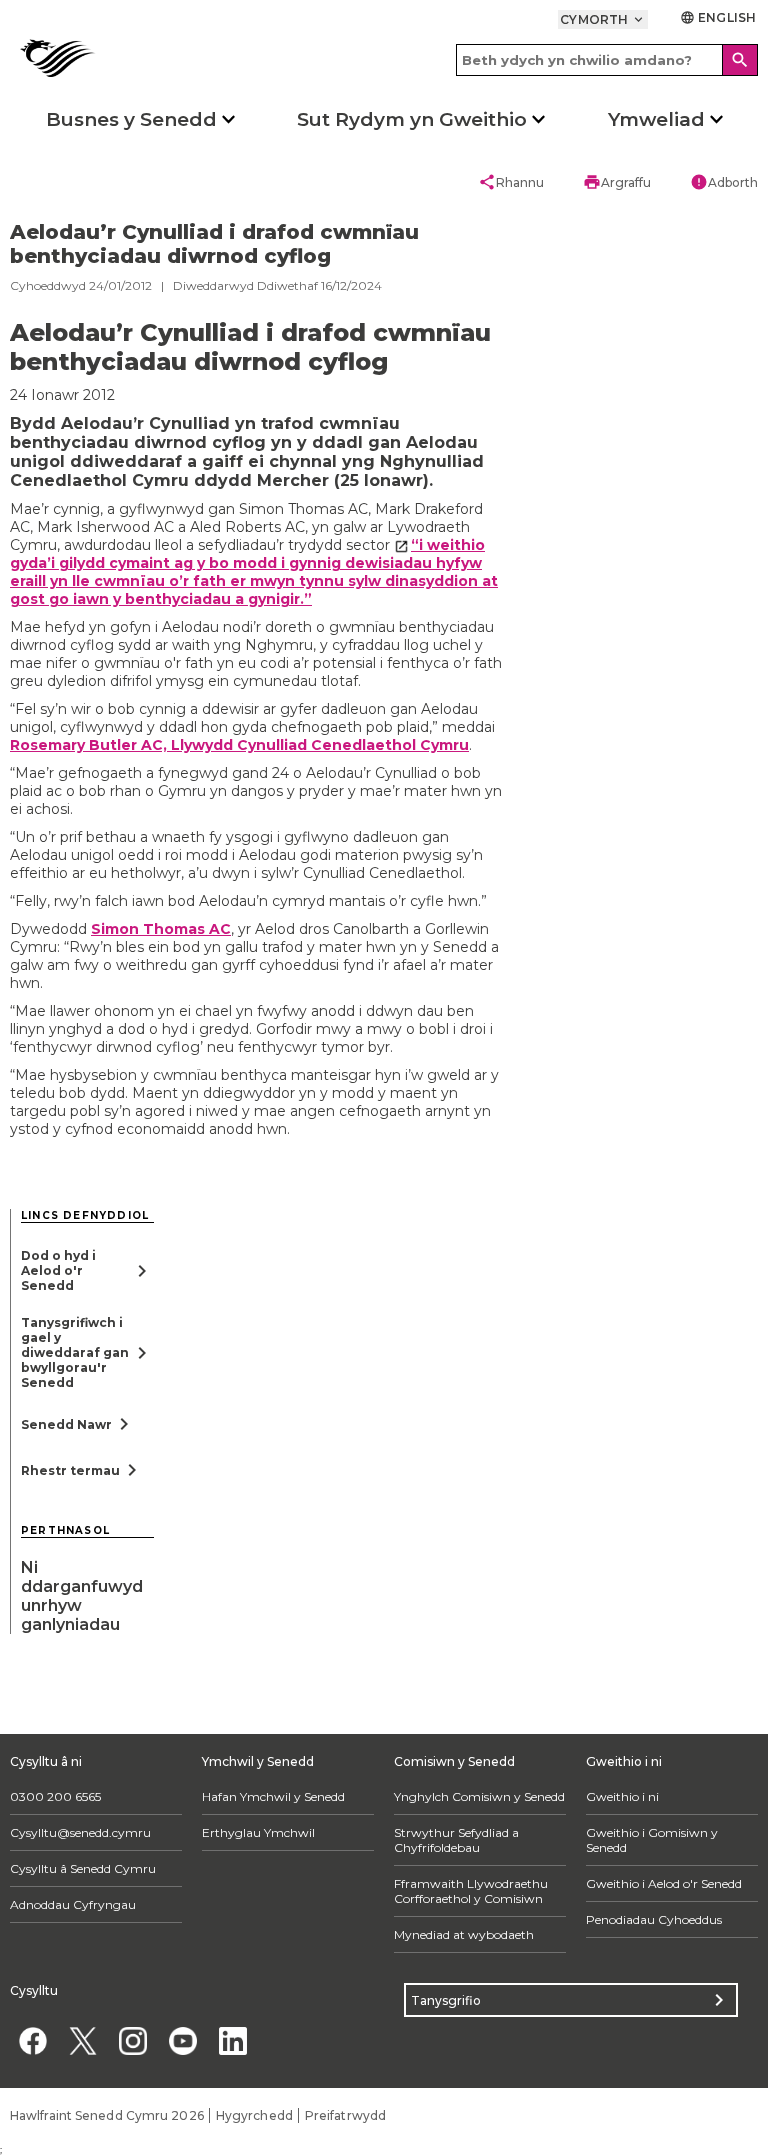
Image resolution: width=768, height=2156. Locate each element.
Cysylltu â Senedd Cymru (83, 1868)
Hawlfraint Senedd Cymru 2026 (107, 2115)
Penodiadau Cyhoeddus (654, 1919)
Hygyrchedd (254, 2115)
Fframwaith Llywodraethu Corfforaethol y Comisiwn (471, 1891)
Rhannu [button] (511, 182)
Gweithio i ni (622, 1796)
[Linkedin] (232, 2040)
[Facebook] (32, 2040)
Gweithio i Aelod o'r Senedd (664, 1883)
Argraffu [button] (617, 182)
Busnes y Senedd (131, 119)
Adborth (724, 182)
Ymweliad (656, 119)
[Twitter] (82, 2040)
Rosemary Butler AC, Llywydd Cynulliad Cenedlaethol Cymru (239, 745)
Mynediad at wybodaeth (464, 1934)
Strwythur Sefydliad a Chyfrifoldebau (456, 1840)
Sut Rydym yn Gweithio (412, 119)
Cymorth (603, 19)
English (718, 17)
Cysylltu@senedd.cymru (80, 1832)
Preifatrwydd (345, 2115)
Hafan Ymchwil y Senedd (273, 1796)
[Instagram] (132, 2040)
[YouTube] (182, 2040)
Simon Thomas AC (161, 929)
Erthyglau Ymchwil (258, 1832)
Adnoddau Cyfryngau (73, 1904)
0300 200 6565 (55, 1796)
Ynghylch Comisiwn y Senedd (479, 1796)
